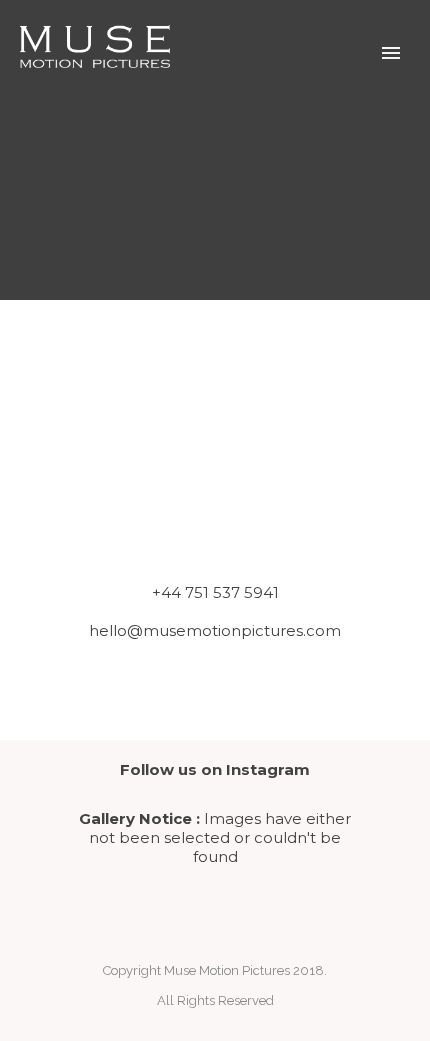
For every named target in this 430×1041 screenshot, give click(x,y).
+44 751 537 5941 (215, 592)
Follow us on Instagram (215, 769)
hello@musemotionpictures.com (215, 630)
